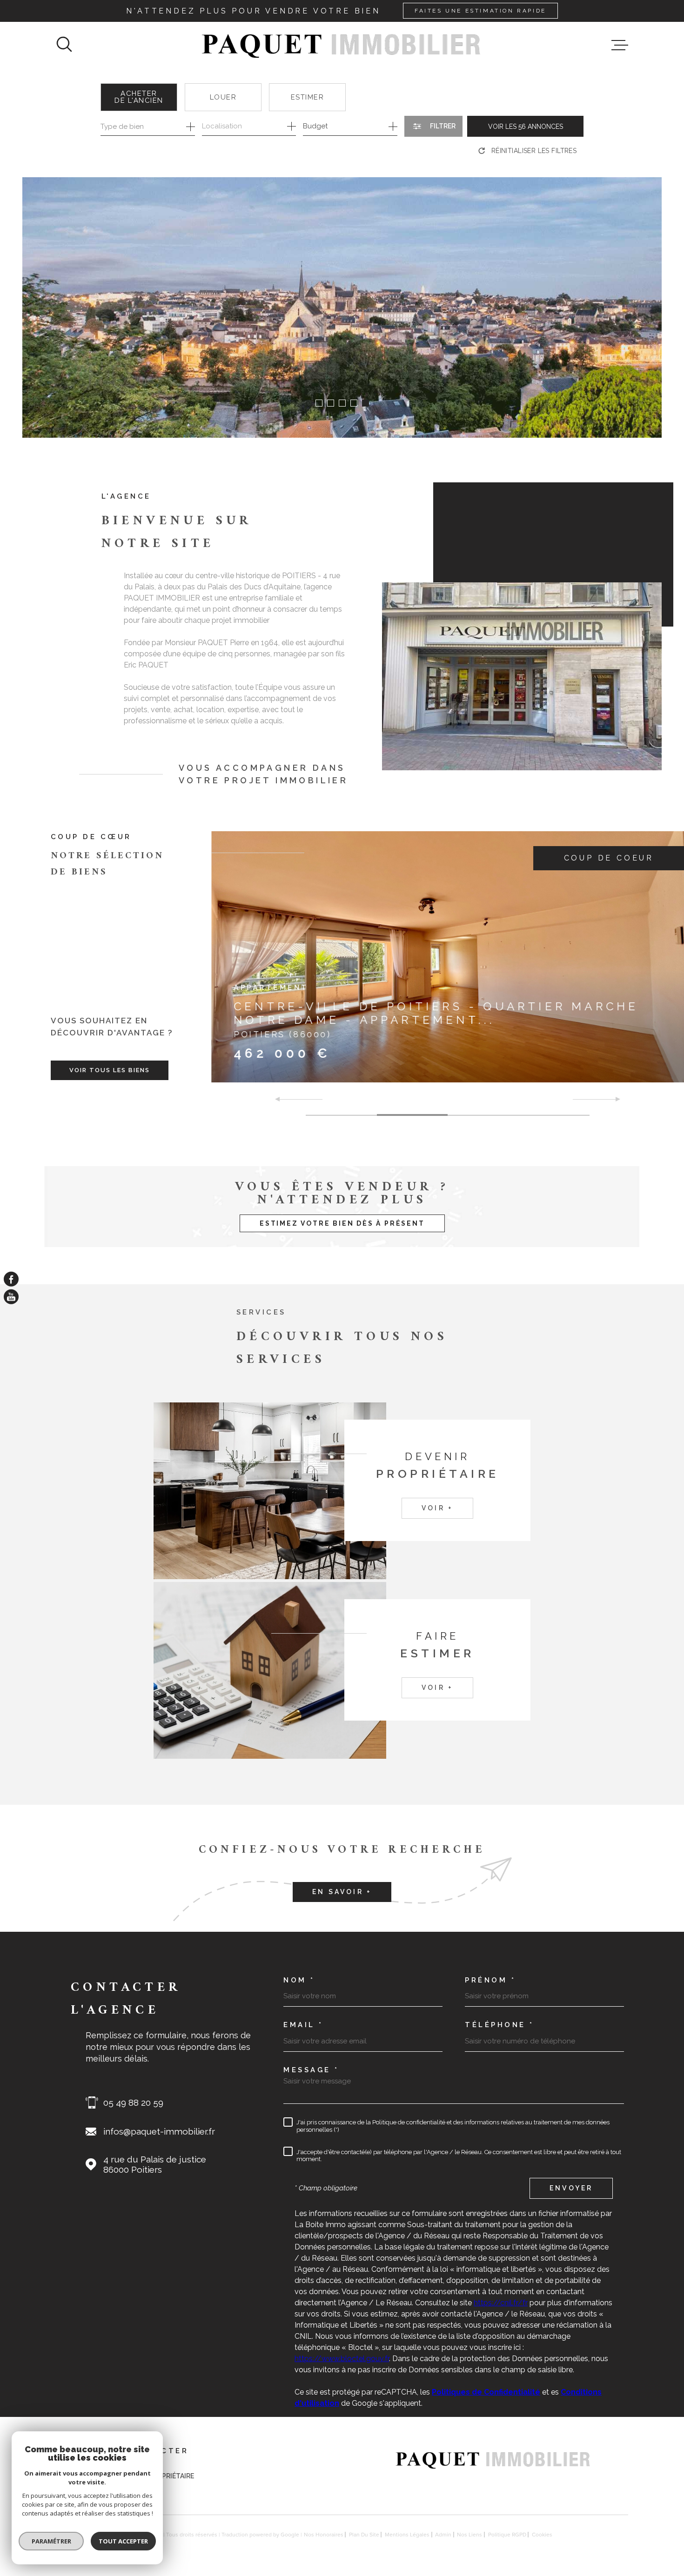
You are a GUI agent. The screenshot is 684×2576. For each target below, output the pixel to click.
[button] (319, 403)
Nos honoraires (324, 2535)
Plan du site (364, 2535)
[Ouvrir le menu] (620, 45)
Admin (443, 2535)
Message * (311, 2070)
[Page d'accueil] (342, 45)
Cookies (542, 2535)
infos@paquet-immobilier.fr (159, 2131)
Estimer (308, 97)
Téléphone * (500, 2025)
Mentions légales (407, 2535)
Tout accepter (123, 2541)
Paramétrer (51, 2541)
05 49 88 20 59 (133, 2102)
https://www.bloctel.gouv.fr (342, 2359)
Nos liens (469, 2535)
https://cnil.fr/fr (501, 2303)
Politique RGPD (507, 2535)
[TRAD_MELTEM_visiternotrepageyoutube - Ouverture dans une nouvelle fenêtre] (11, 1297)
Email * (303, 2025)
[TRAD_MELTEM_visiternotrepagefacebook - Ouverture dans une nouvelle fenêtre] (11, 1279)
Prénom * (490, 1980)
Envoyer (571, 2188)
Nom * (299, 1980)
